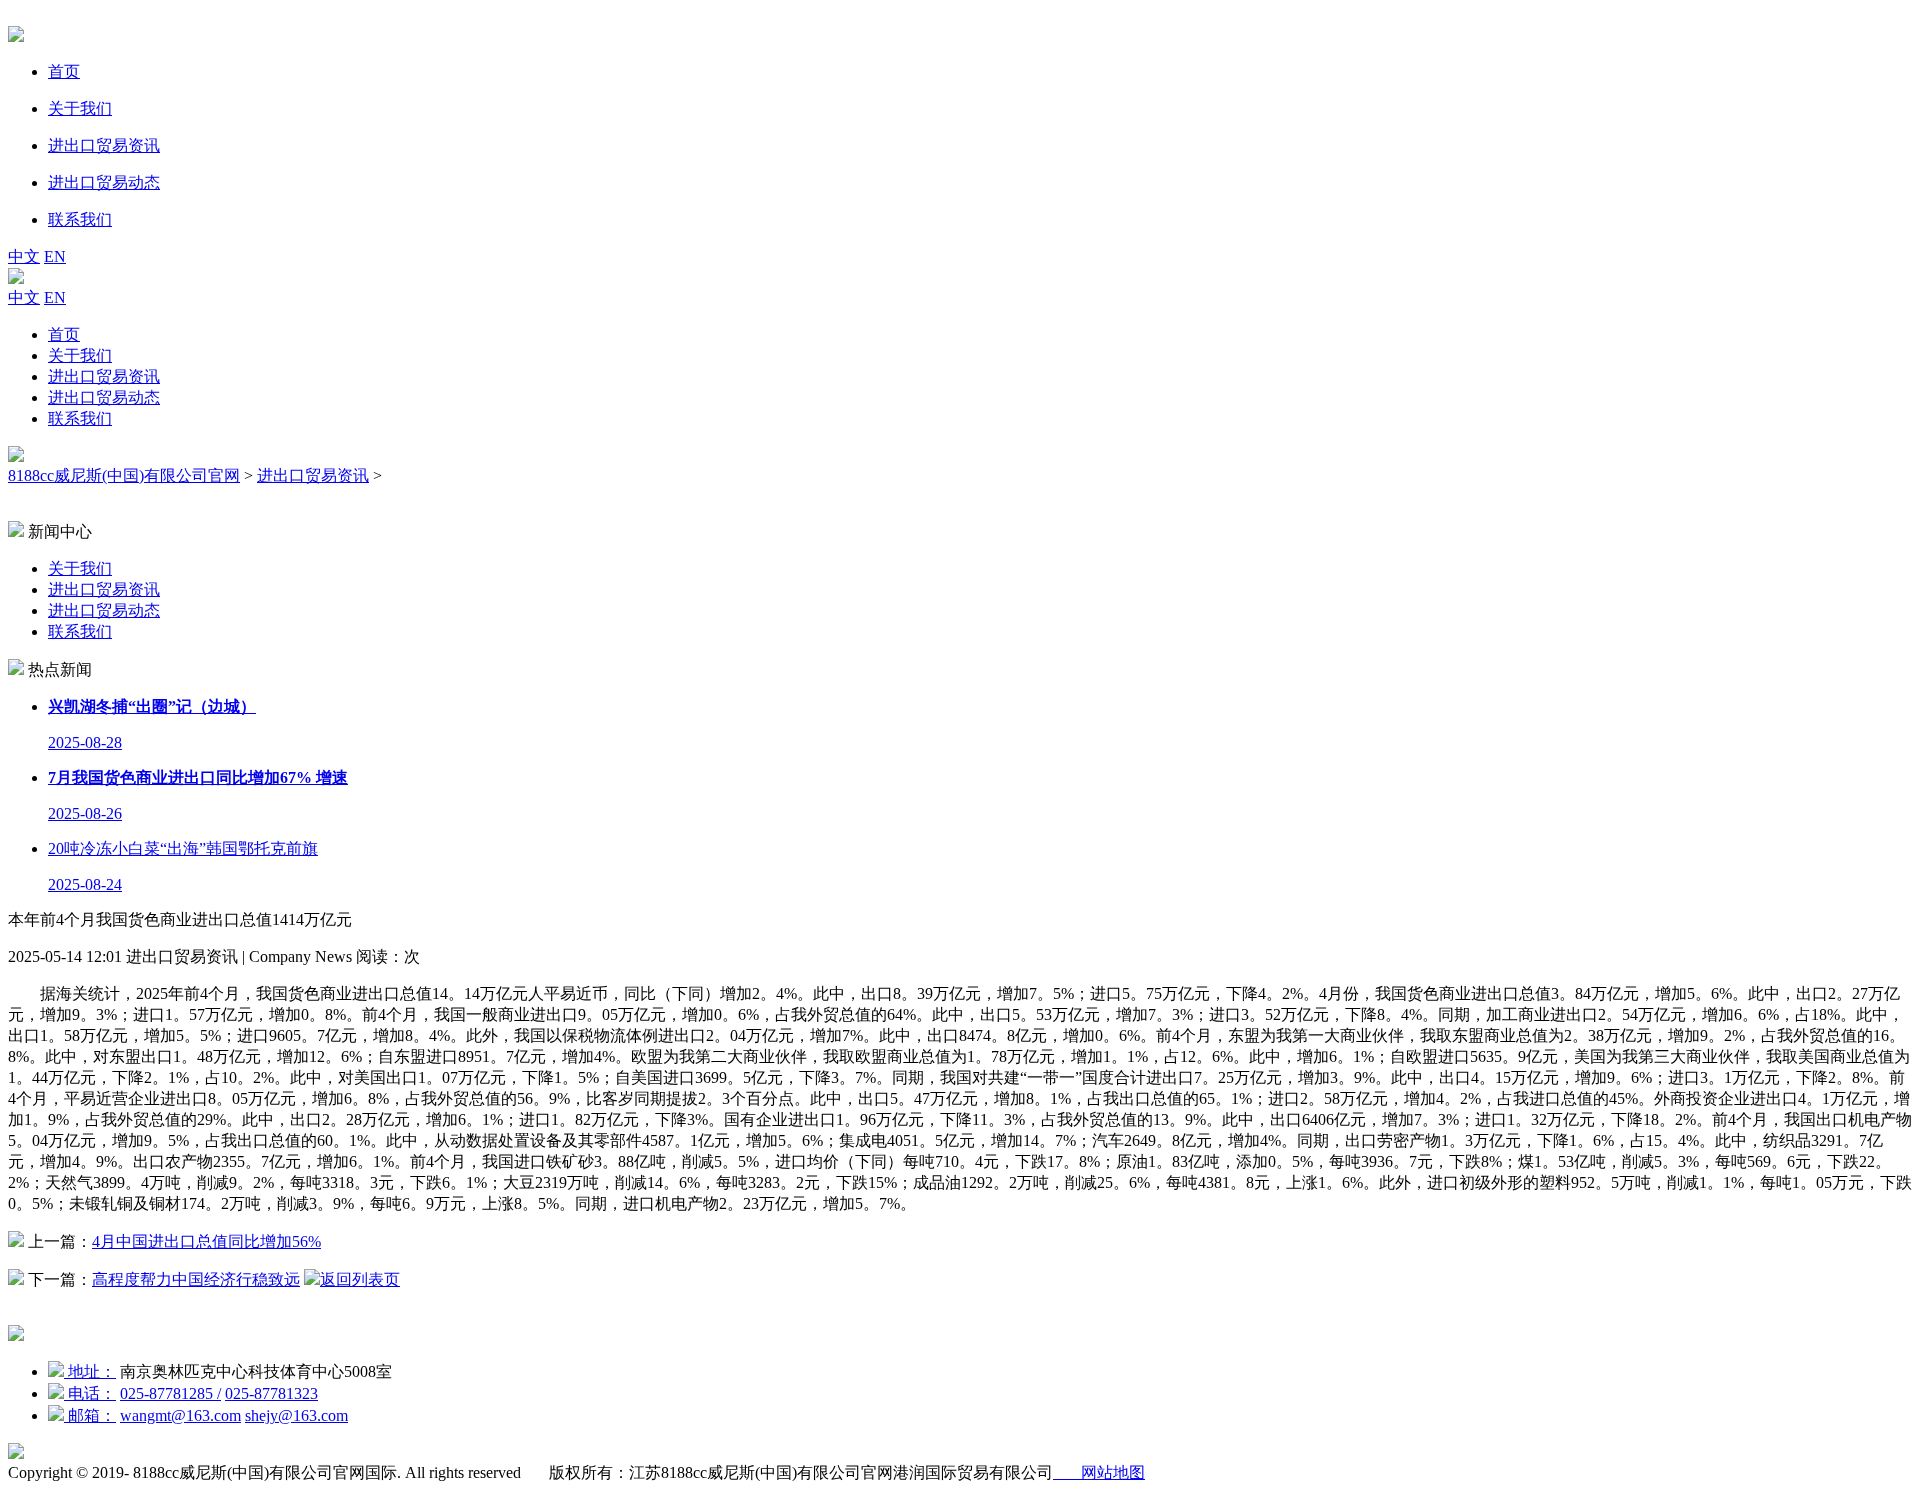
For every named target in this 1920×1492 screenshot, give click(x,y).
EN (55, 256)
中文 (24, 256)
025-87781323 (271, 1393)
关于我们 (80, 355)
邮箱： (90, 1415)
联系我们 (80, 418)
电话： (90, 1393)
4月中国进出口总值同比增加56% (206, 1241)
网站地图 (1099, 1472)
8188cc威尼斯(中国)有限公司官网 (124, 475)
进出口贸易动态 (104, 397)
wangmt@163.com (180, 1415)
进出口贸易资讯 (104, 376)
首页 (64, 334)
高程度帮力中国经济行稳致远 (196, 1279)
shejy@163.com (296, 1415)
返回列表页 (360, 1279)
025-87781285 (170, 1393)
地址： (90, 1371)
